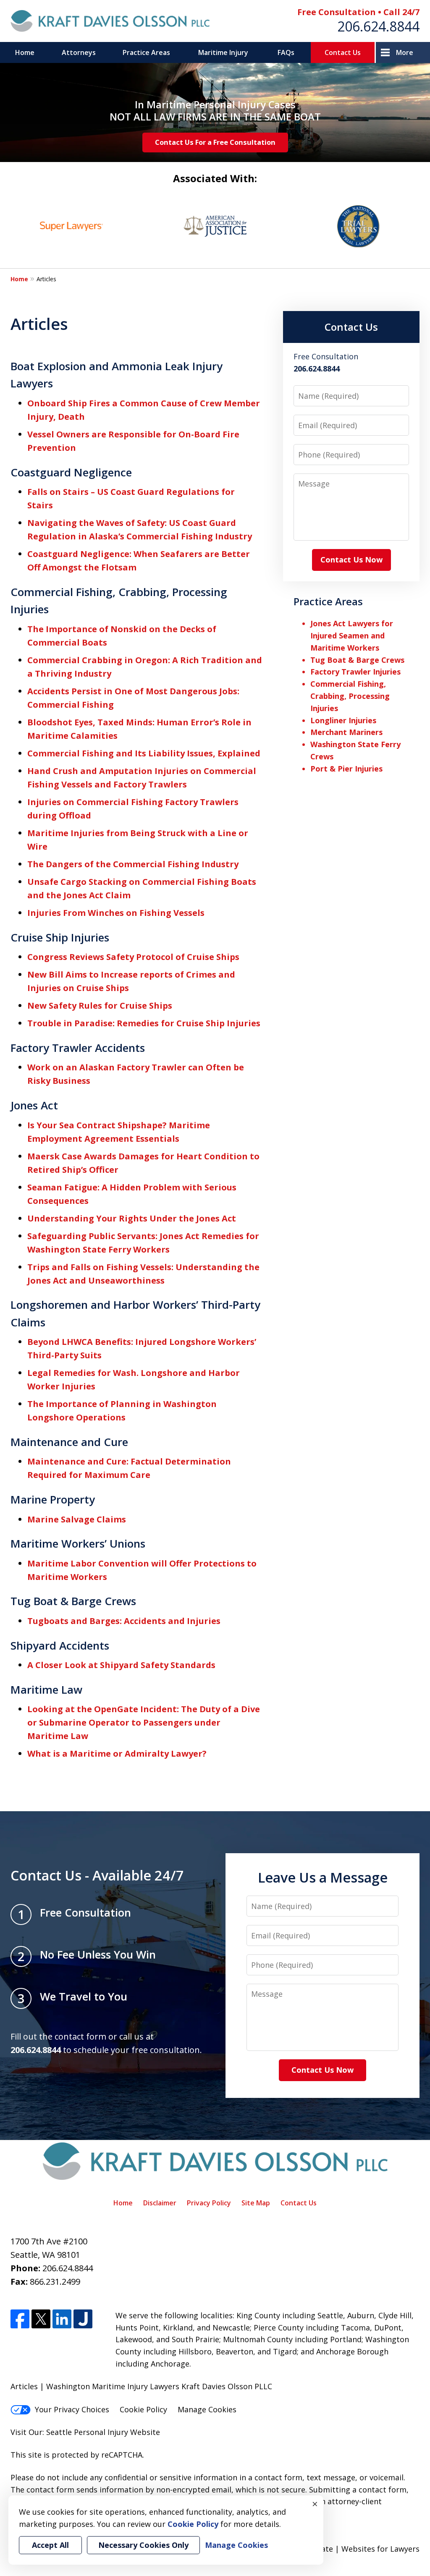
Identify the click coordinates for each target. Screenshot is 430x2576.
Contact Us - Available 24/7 (97, 1875)
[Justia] (83, 2319)
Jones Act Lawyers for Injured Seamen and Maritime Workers (352, 636)
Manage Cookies (207, 2409)
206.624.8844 (378, 26)
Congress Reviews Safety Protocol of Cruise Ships (133, 957)
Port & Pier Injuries (346, 769)
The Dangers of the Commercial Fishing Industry (133, 864)
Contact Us (343, 52)
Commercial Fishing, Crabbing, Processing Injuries (350, 696)
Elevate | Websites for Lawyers (349, 2549)
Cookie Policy (143, 2409)
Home (25, 52)
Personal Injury (101, 2432)
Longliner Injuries (343, 720)
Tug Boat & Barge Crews (357, 660)
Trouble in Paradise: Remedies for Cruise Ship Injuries (144, 1023)
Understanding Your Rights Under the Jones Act (132, 1218)
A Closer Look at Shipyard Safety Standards (121, 1665)
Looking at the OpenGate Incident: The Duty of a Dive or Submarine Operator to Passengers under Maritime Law (144, 1722)
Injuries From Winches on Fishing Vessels (116, 913)
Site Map (256, 2203)
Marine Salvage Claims (77, 1519)
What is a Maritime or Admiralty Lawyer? (117, 1754)
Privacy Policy (209, 2203)
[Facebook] (20, 2319)
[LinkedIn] (62, 2319)
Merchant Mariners (346, 732)
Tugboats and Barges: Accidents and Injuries (124, 1621)
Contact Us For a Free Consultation (215, 142)
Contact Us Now (351, 560)
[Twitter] (41, 2319)
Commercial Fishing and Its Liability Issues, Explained (144, 753)
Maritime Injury (223, 52)
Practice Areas (146, 52)
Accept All (50, 2545)
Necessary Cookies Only (143, 2545)
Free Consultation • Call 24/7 (358, 12)
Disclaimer (160, 2203)
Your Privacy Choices (72, 2409)
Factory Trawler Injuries (355, 672)
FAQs (286, 52)
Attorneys (79, 52)
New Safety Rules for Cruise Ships (100, 1006)
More (405, 52)
